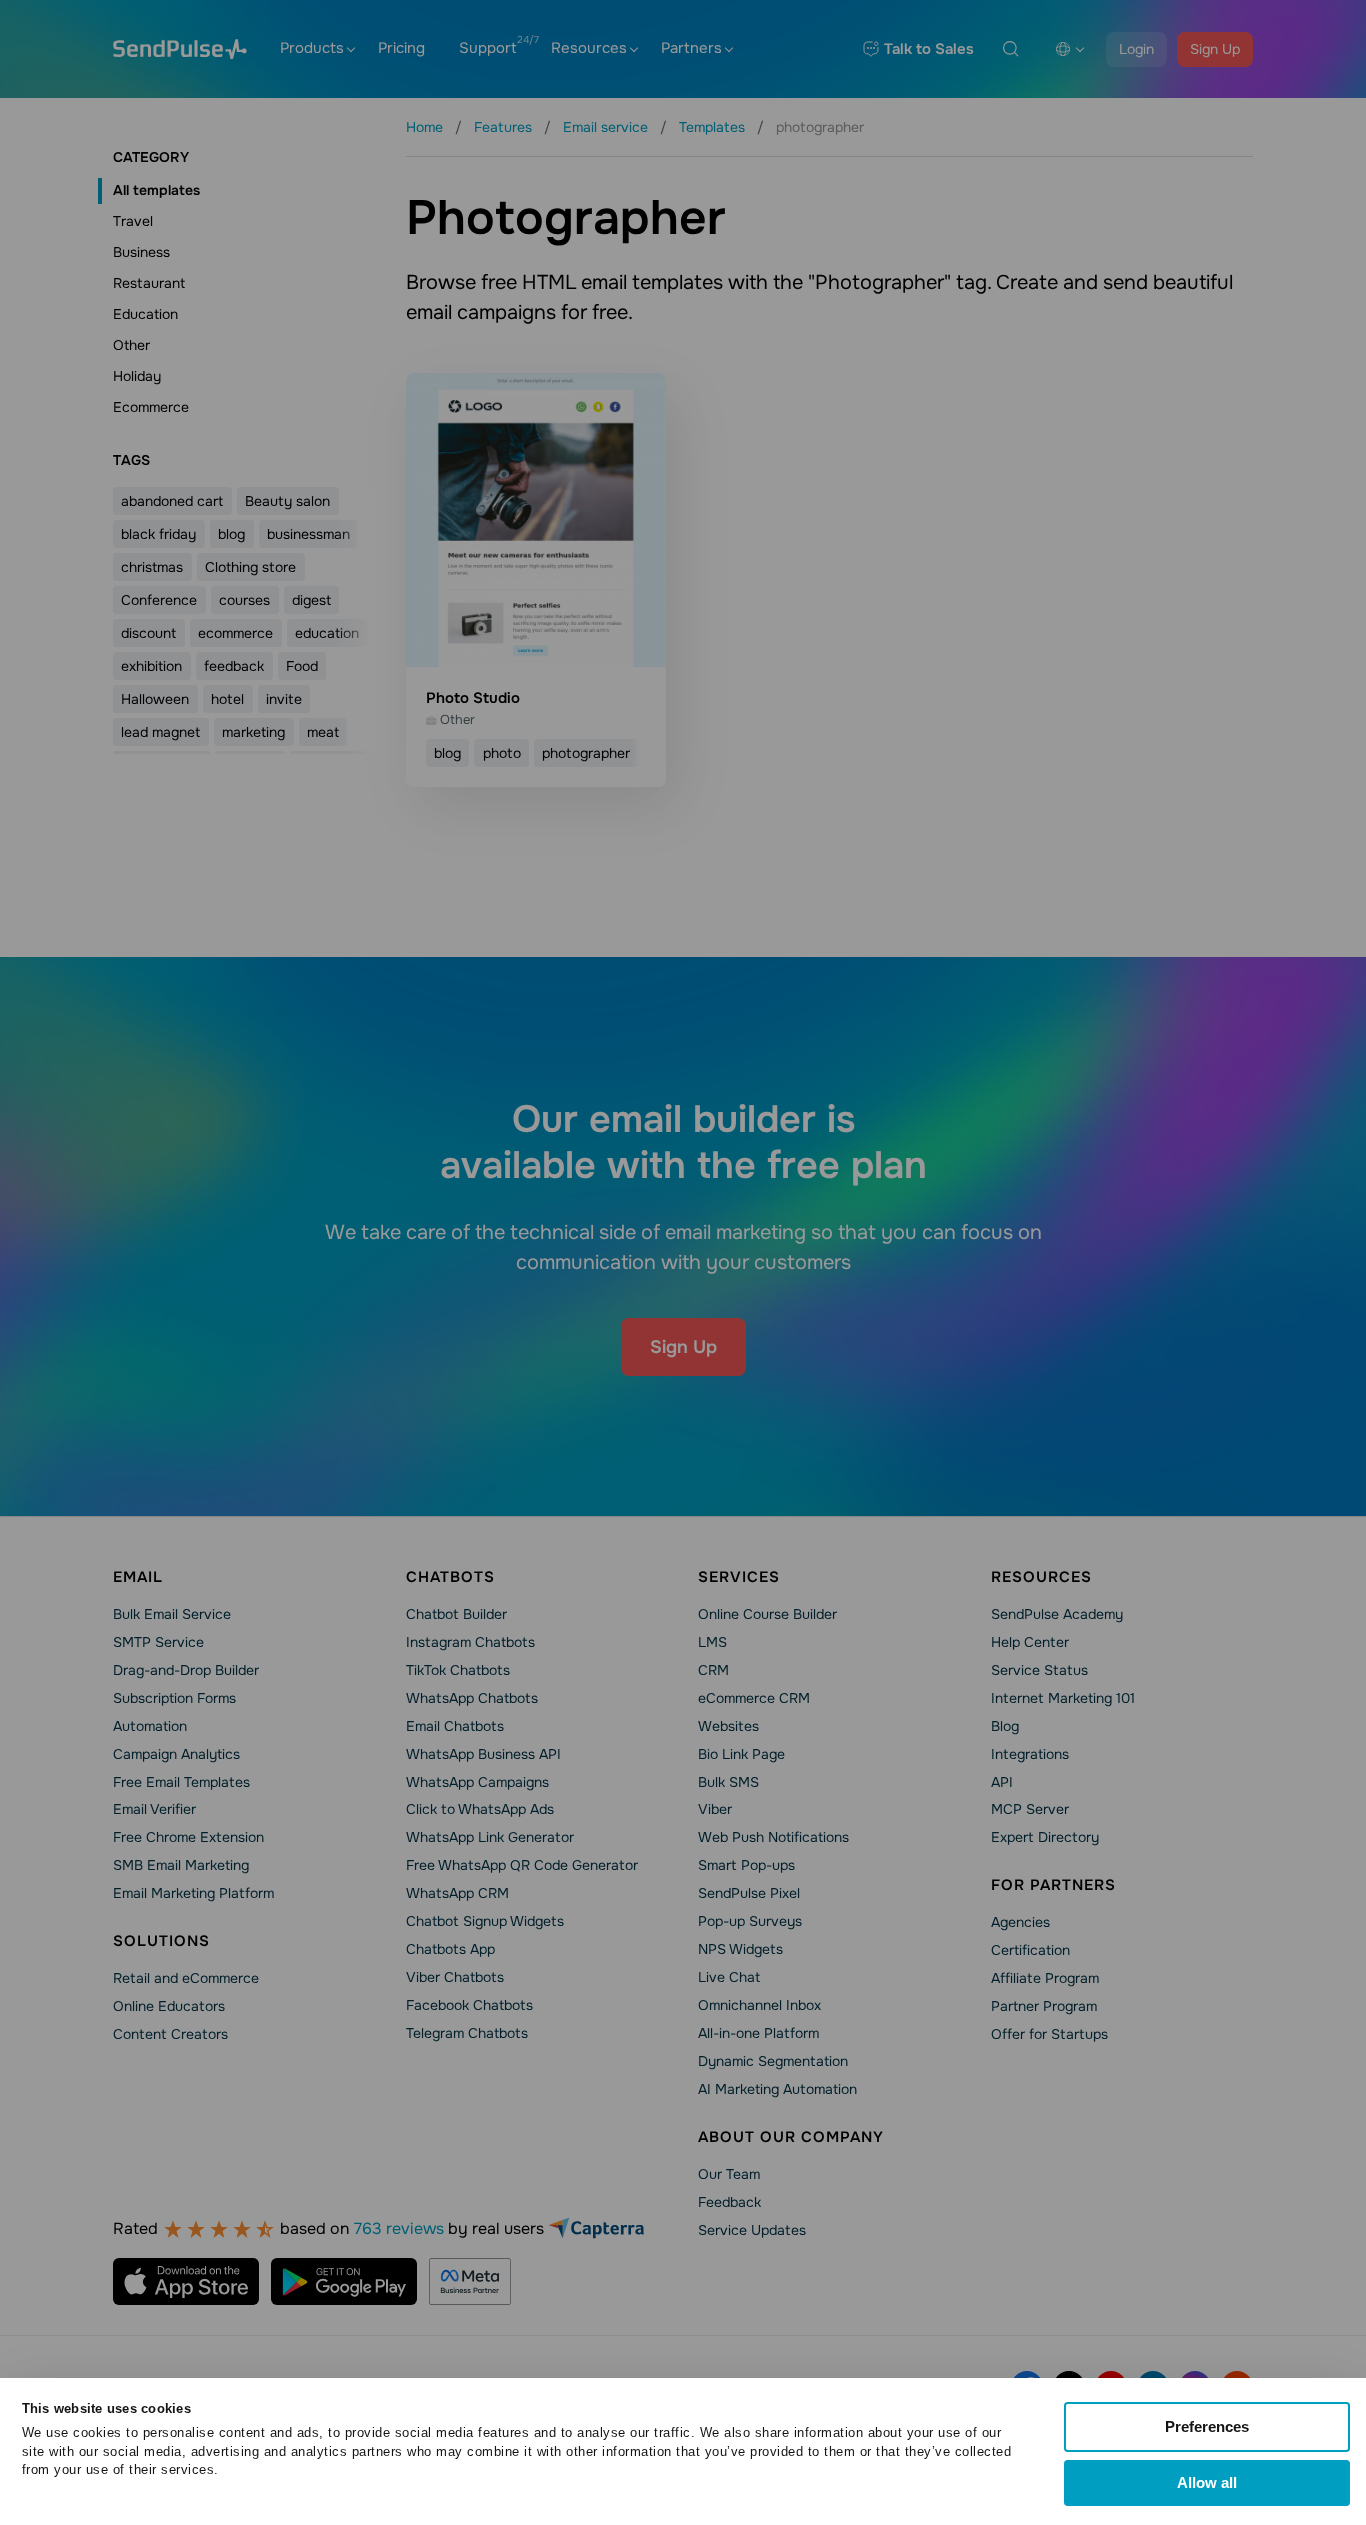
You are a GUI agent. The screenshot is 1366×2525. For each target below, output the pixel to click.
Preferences (1207, 2426)
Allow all (1207, 2482)
